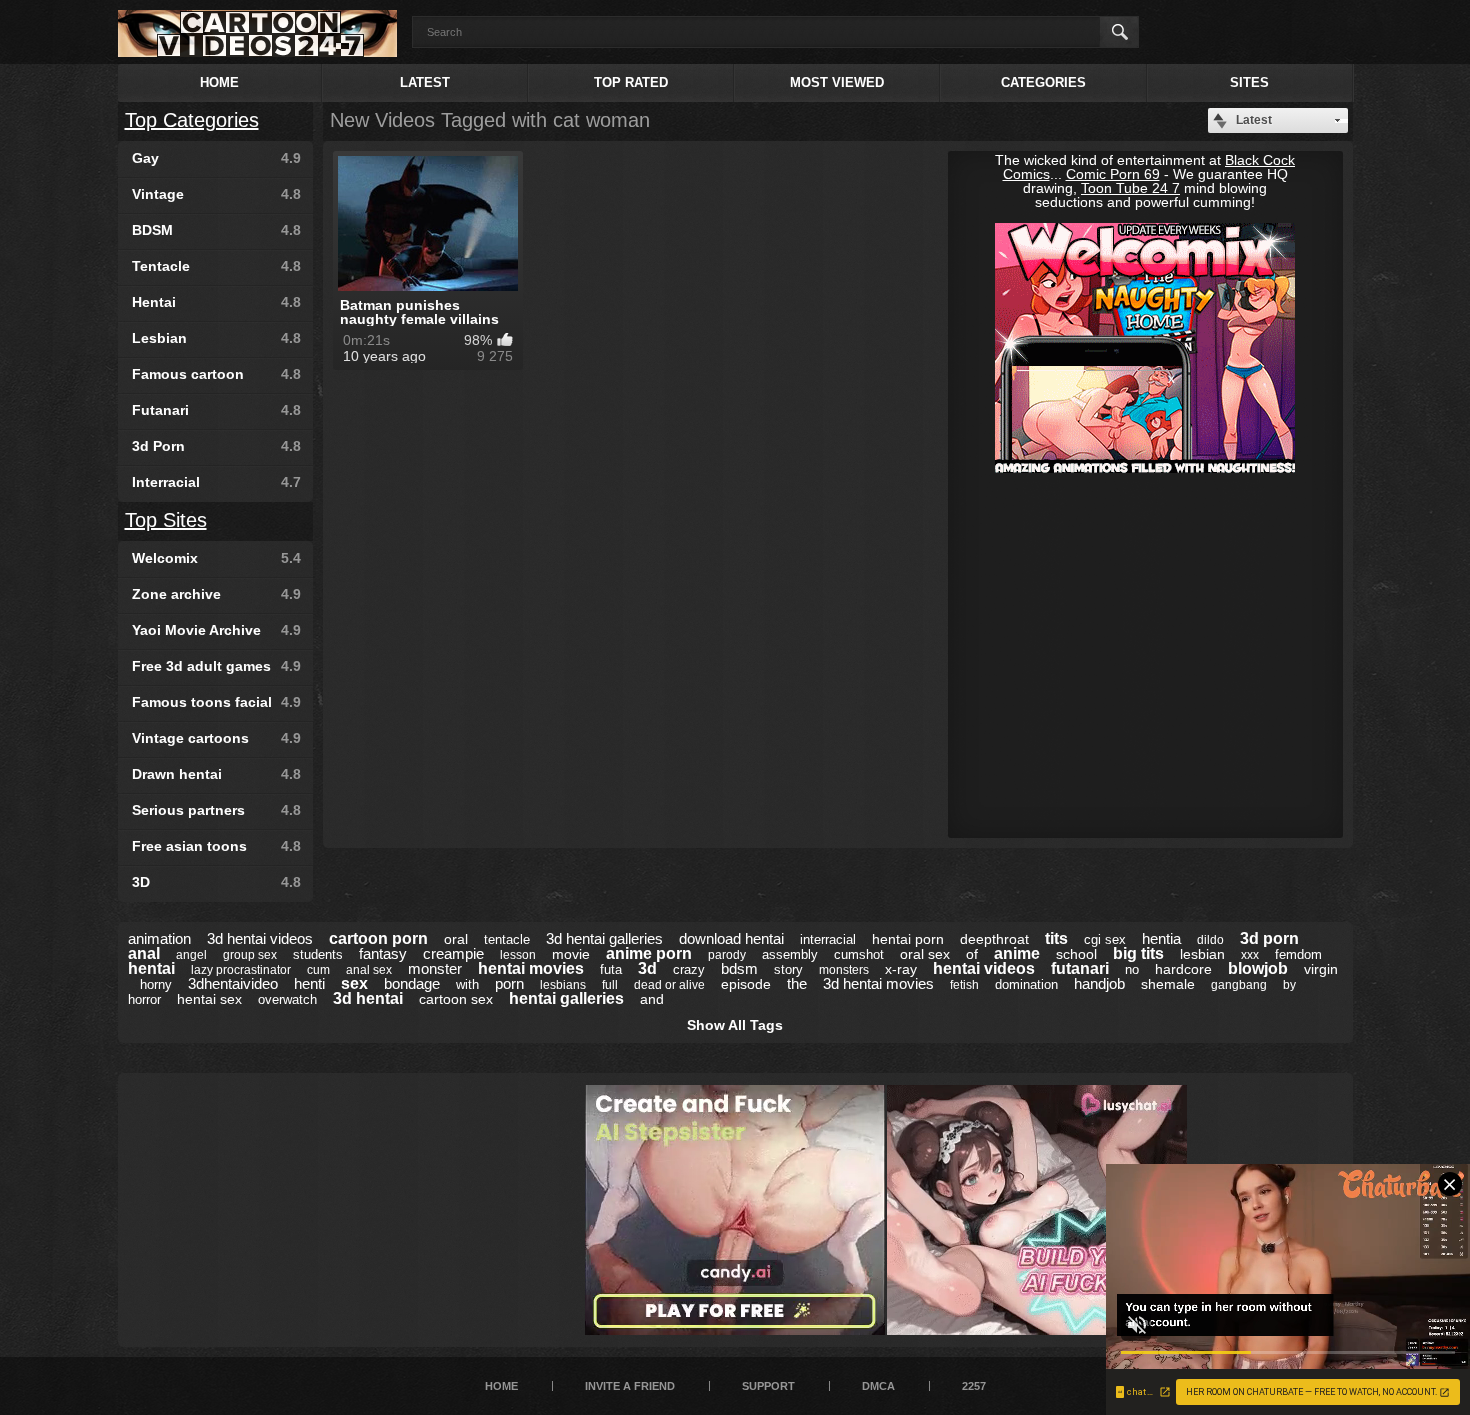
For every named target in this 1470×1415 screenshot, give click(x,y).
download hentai (731, 938)
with (467, 984)
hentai (151, 968)
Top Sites (166, 520)
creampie (453, 953)
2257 (974, 1386)
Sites (1249, 82)
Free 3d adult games (216, 666)
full (610, 985)
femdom (1298, 954)
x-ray (901, 969)
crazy (689, 969)
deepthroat (994, 939)
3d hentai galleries (604, 938)
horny (156, 984)
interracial (828, 939)
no (1132, 969)
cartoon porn (378, 938)
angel (191, 955)
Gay (216, 158)
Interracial (216, 482)
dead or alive (669, 985)
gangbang (1239, 985)
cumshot (859, 954)
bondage (412, 983)
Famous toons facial (216, 702)
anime (1017, 953)
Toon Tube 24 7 (1130, 188)
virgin (1321, 969)
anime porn (649, 953)
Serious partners (216, 810)
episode (746, 984)
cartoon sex (456, 999)
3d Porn (216, 446)
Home (219, 82)
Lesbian (216, 338)
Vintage (216, 194)
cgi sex (1105, 939)
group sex (250, 955)
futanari (1080, 968)
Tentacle (216, 266)
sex (354, 983)
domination (1026, 984)
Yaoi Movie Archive (216, 630)
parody (727, 955)
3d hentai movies (878, 983)
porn (509, 983)
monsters (844, 970)
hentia (1161, 938)
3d (647, 968)
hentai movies (531, 968)
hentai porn (908, 939)
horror (144, 999)
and (652, 999)
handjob (1099, 983)
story (788, 969)
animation (159, 938)
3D (216, 882)
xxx (1250, 955)
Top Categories (192, 120)
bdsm (739, 968)
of (972, 954)
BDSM (216, 230)
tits (1056, 938)
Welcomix (216, 558)
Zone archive (216, 594)
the (797, 983)
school (1076, 954)
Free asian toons (216, 846)
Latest (425, 82)
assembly (790, 954)
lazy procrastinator (241, 970)
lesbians (563, 985)
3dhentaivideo (233, 983)
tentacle (507, 939)
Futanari (216, 410)
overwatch (287, 999)
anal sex (369, 970)
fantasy (383, 953)
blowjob (1258, 968)
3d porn (1269, 938)
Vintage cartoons (216, 738)
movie (571, 954)
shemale (1168, 984)
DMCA (878, 1386)
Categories (1043, 82)
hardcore (1183, 969)
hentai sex (209, 999)
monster (435, 968)
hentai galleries (566, 998)
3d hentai (368, 998)
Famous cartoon (216, 374)
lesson (518, 955)
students (318, 954)
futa (611, 969)
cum (318, 970)
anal (144, 953)
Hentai (216, 302)
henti (309, 983)
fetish (964, 985)
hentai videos (984, 968)
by (1289, 985)
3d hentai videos (260, 938)
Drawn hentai (216, 774)
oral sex (925, 954)
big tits (1138, 953)
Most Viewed (837, 82)
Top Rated (631, 82)
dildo (1210, 940)
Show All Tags (735, 1025)
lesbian (1202, 954)
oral (456, 939)
